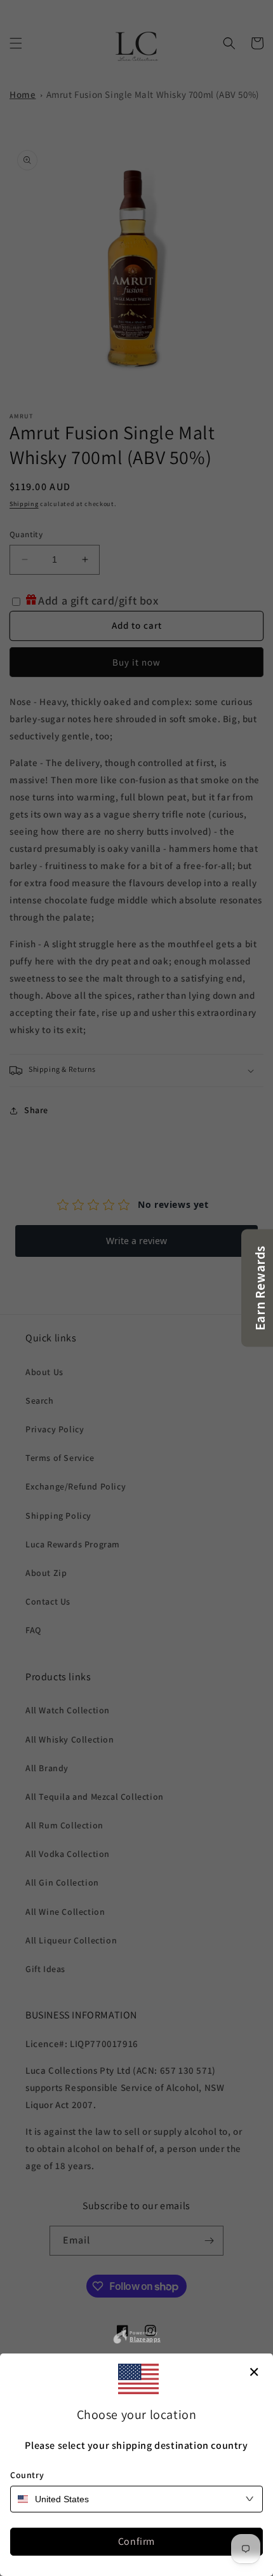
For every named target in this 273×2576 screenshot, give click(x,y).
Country (27, 2475)
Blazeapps (145, 2338)
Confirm (136, 2541)
